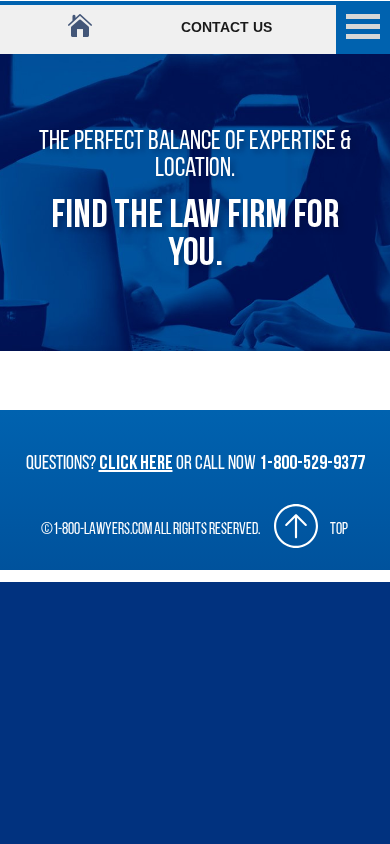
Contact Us (226, 27)
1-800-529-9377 (312, 464)
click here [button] (136, 464)
